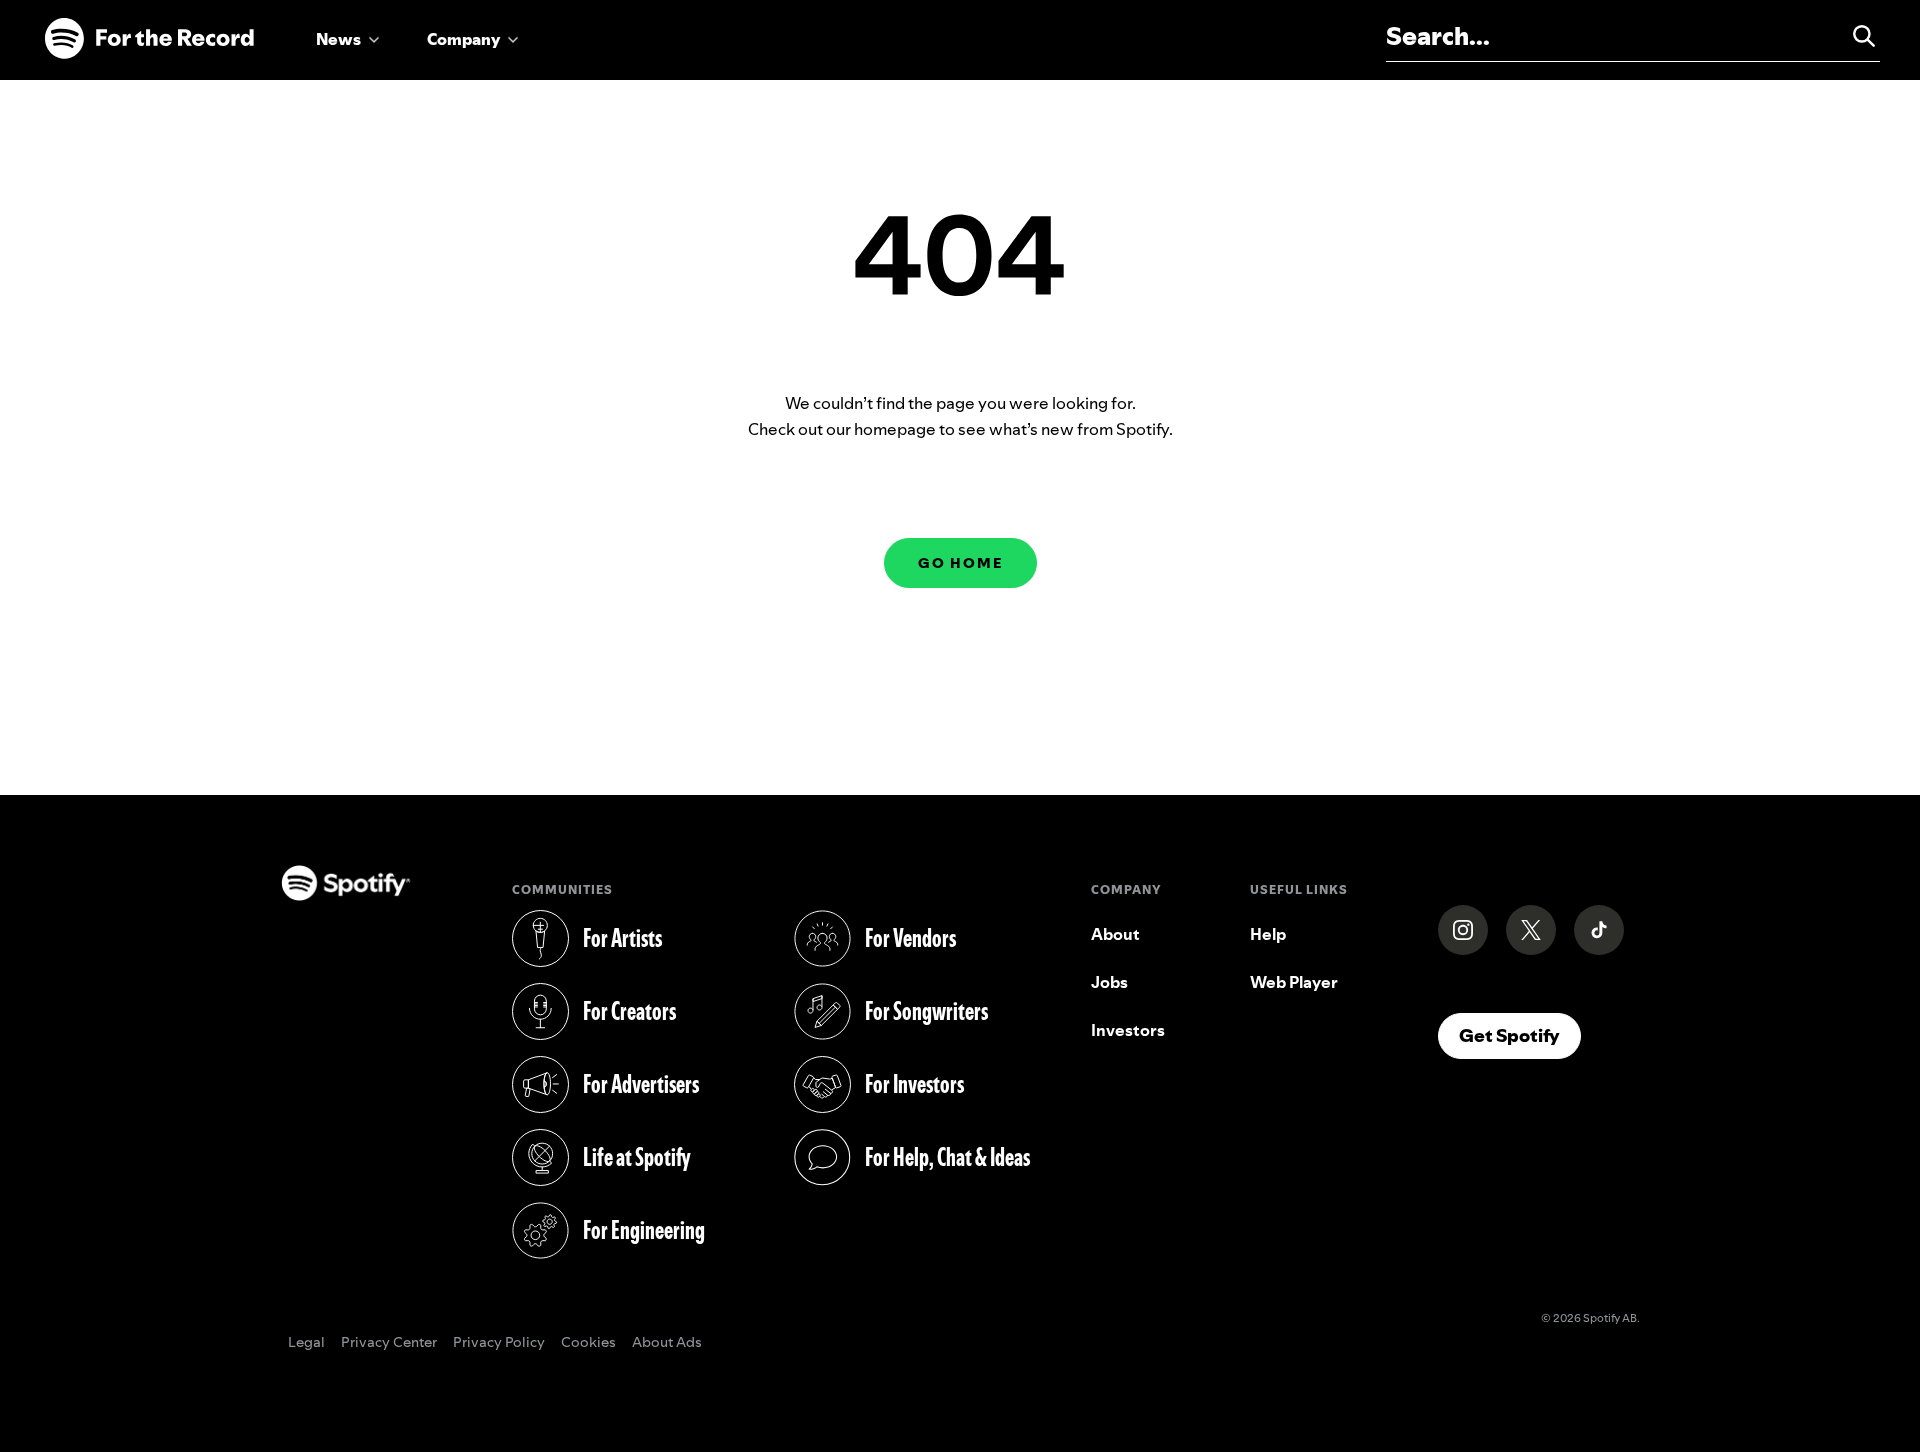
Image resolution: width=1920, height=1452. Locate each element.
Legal (306, 1343)
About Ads (667, 1343)
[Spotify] (149, 39)
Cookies (588, 1343)
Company (463, 39)
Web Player (1294, 982)
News (338, 39)
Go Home (960, 563)
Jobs (1109, 982)
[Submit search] (1855, 36)
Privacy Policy (499, 1343)
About (1115, 934)
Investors (1128, 1030)
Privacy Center (389, 1343)
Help (1268, 934)
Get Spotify (1520, 1035)
